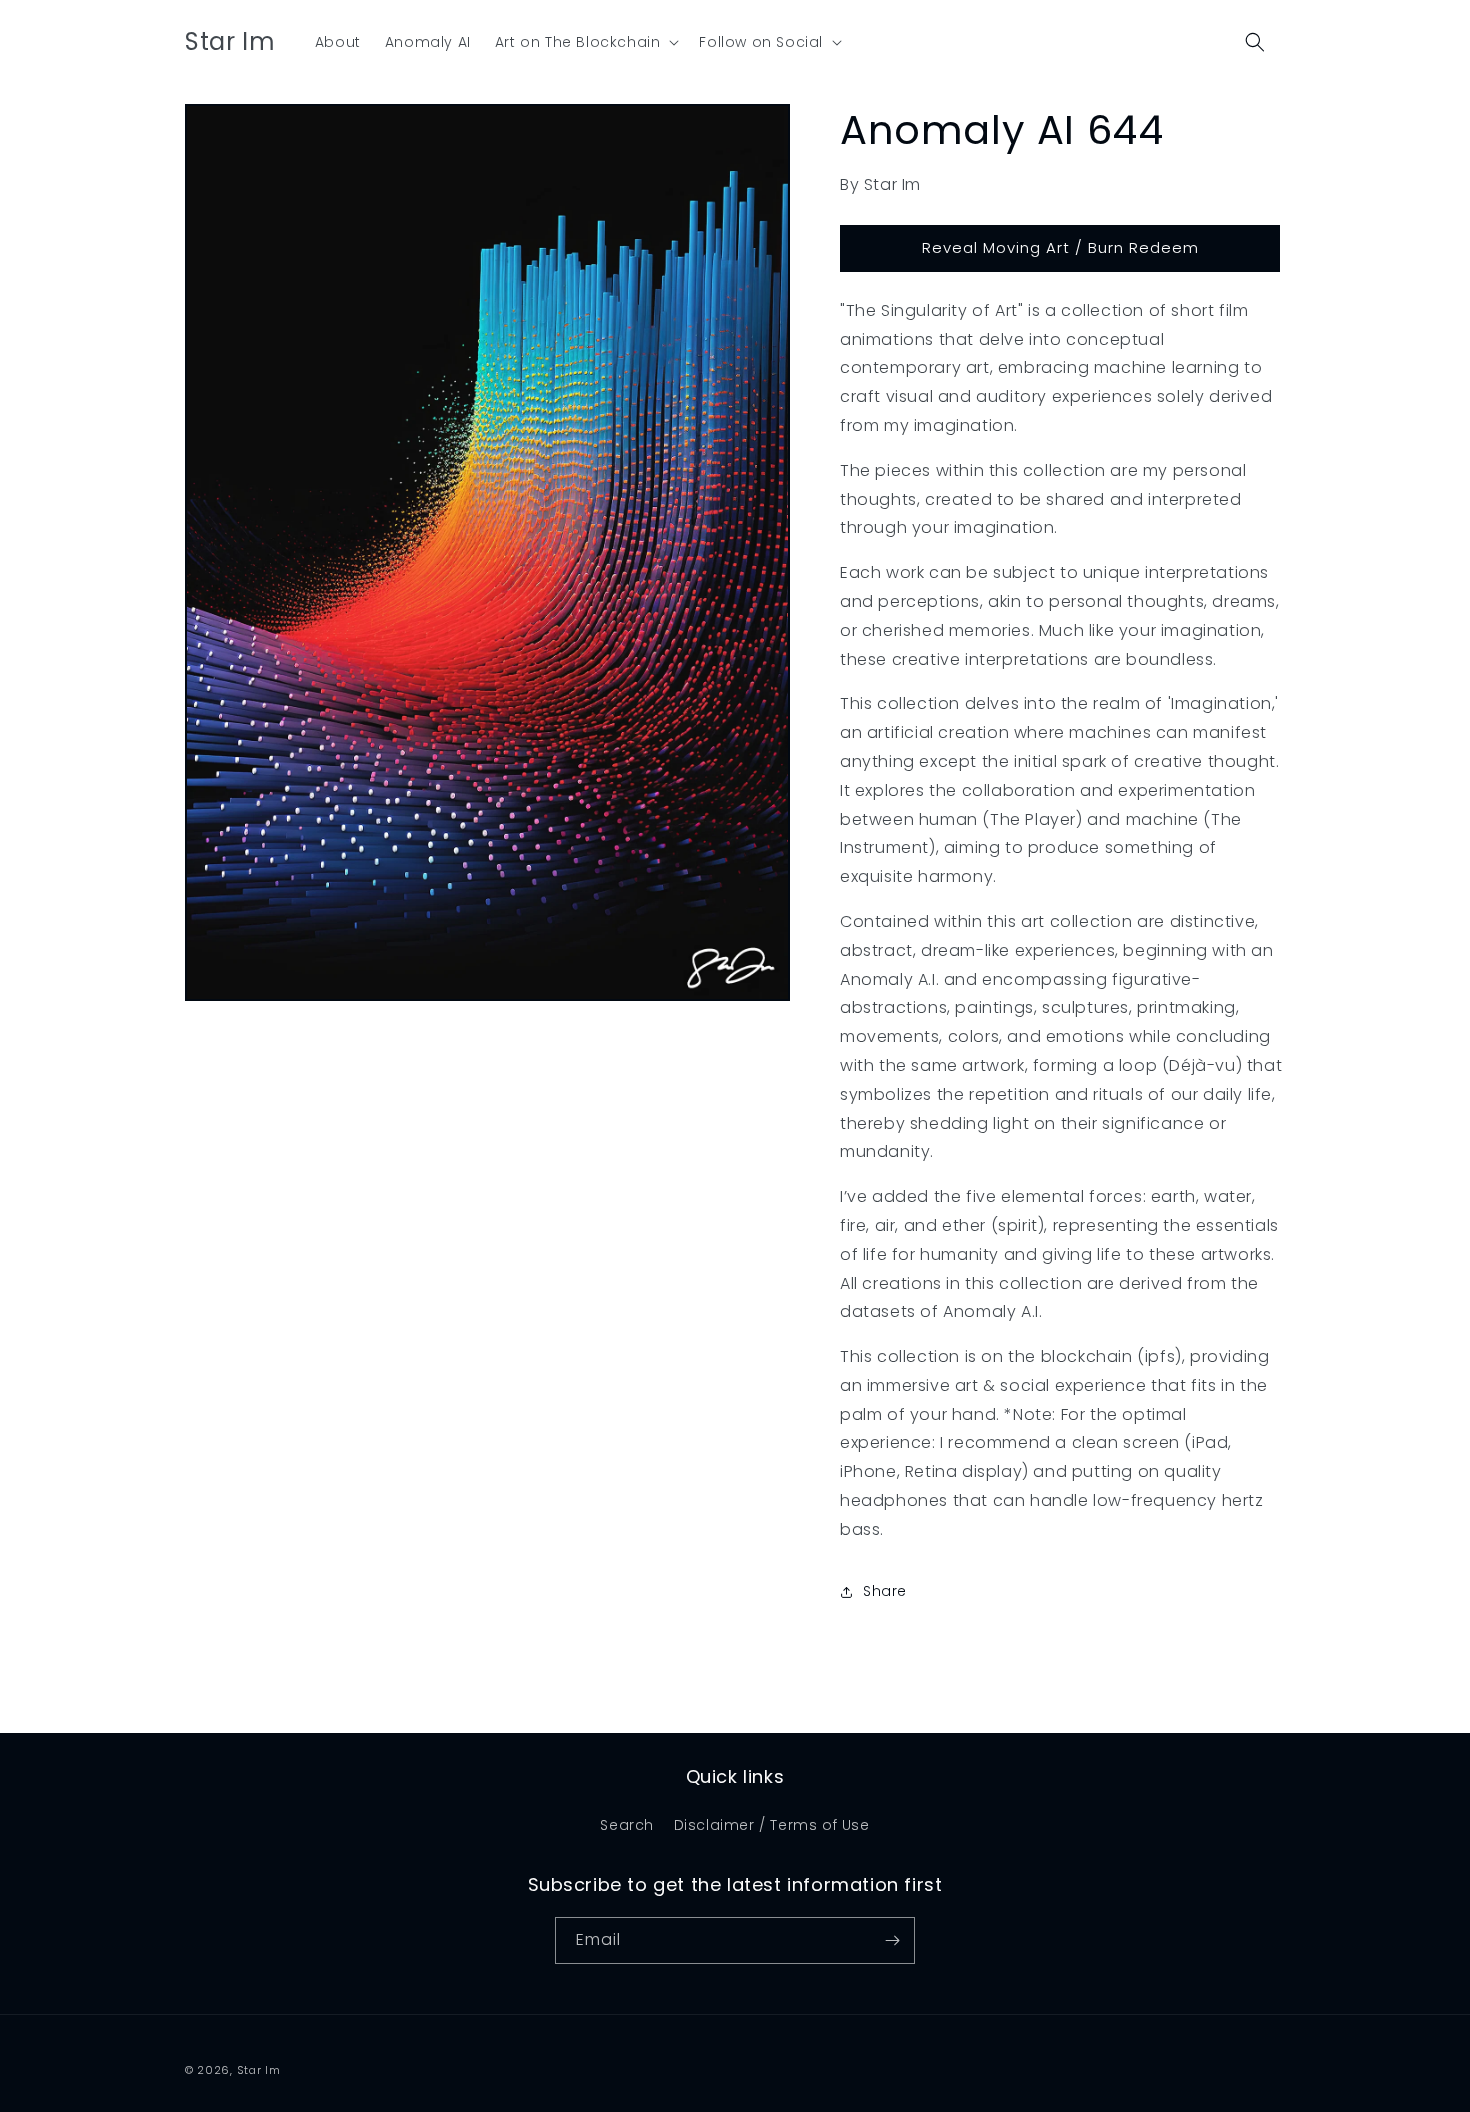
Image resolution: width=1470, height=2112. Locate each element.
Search (627, 1825)
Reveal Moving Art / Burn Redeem (1060, 247)
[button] (585, 42)
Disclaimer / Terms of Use (772, 1825)
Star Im (259, 2070)
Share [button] (885, 1591)
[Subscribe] (892, 1940)
